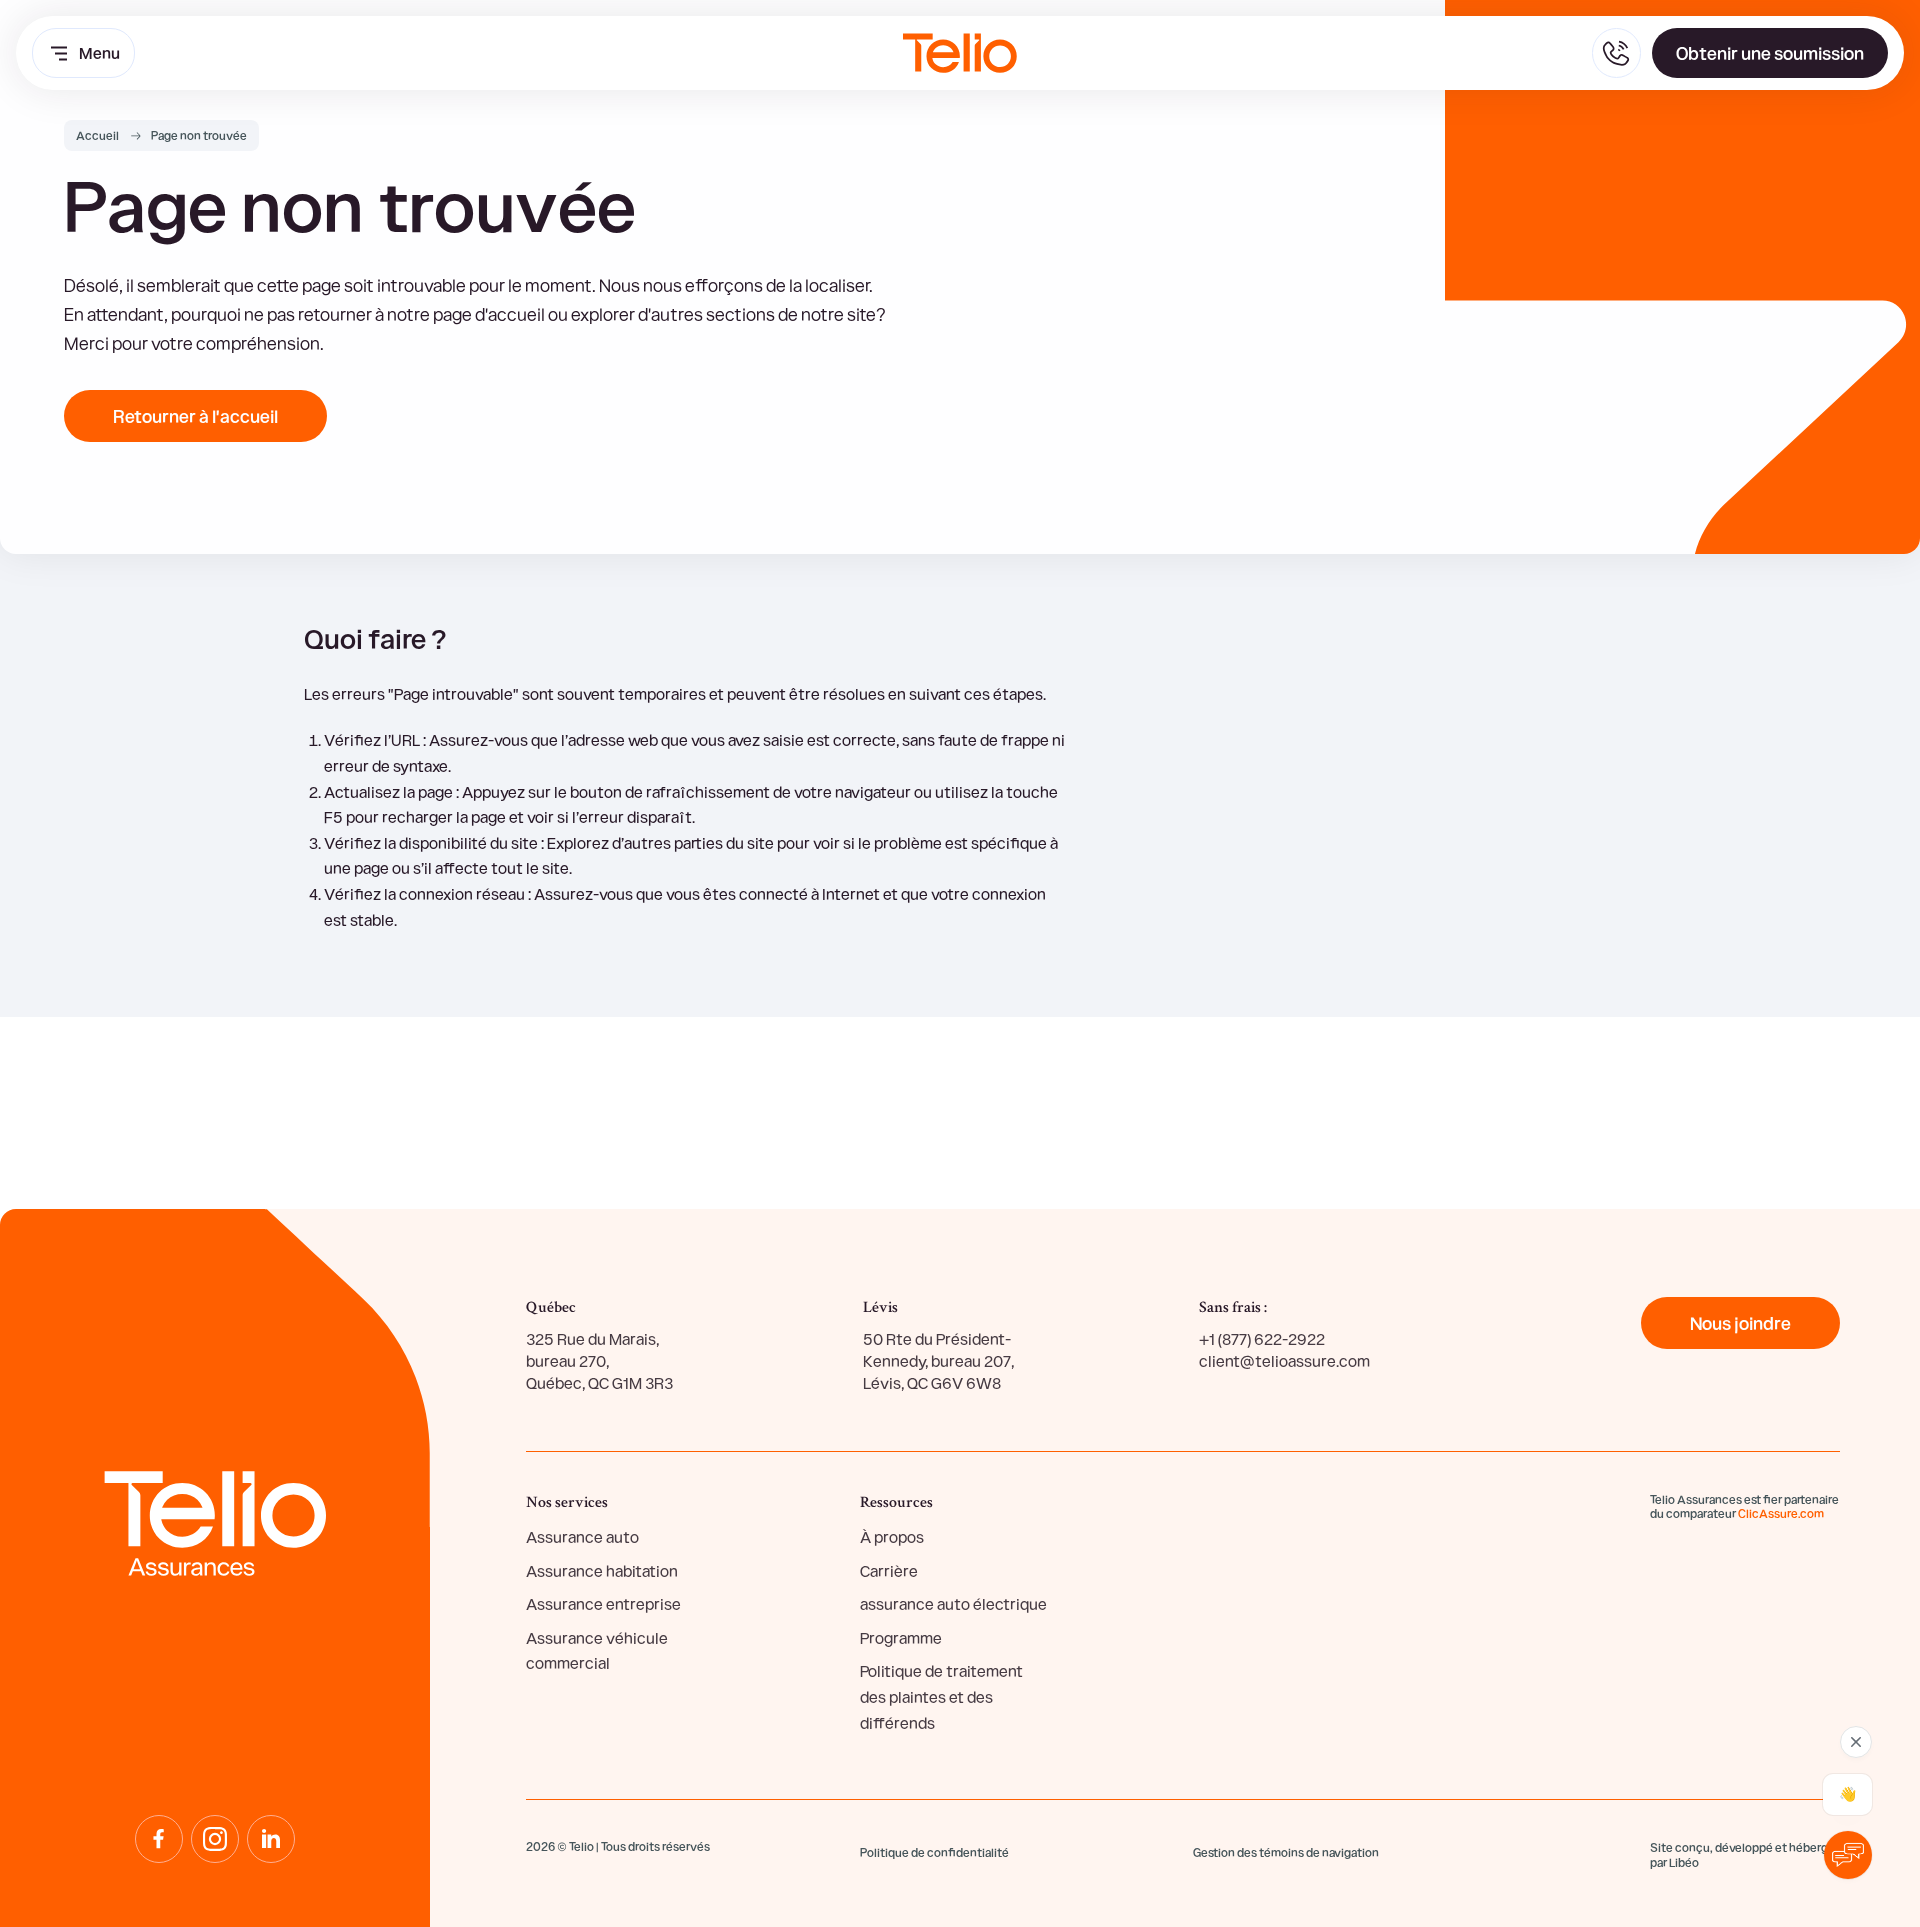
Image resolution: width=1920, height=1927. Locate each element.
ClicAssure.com (1781, 1513)
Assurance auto (582, 1536)
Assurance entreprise (603, 1603)
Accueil (97, 135)
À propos (892, 1536)
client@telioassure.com (1284, 1360)
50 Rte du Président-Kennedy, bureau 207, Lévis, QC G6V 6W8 (938, 1361)
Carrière (889, 1570)
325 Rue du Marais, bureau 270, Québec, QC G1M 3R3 (599, 1361)
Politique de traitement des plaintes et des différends (941, 1696)
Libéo (1684, 1862)
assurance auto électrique (953, 1603)
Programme (901, 1637)
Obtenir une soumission (1770, 52)
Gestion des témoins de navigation (1286, 1852)
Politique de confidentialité (934, 1852)
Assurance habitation (602, 1570)
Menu (99, 52)
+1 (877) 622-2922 (1262, 1338)
